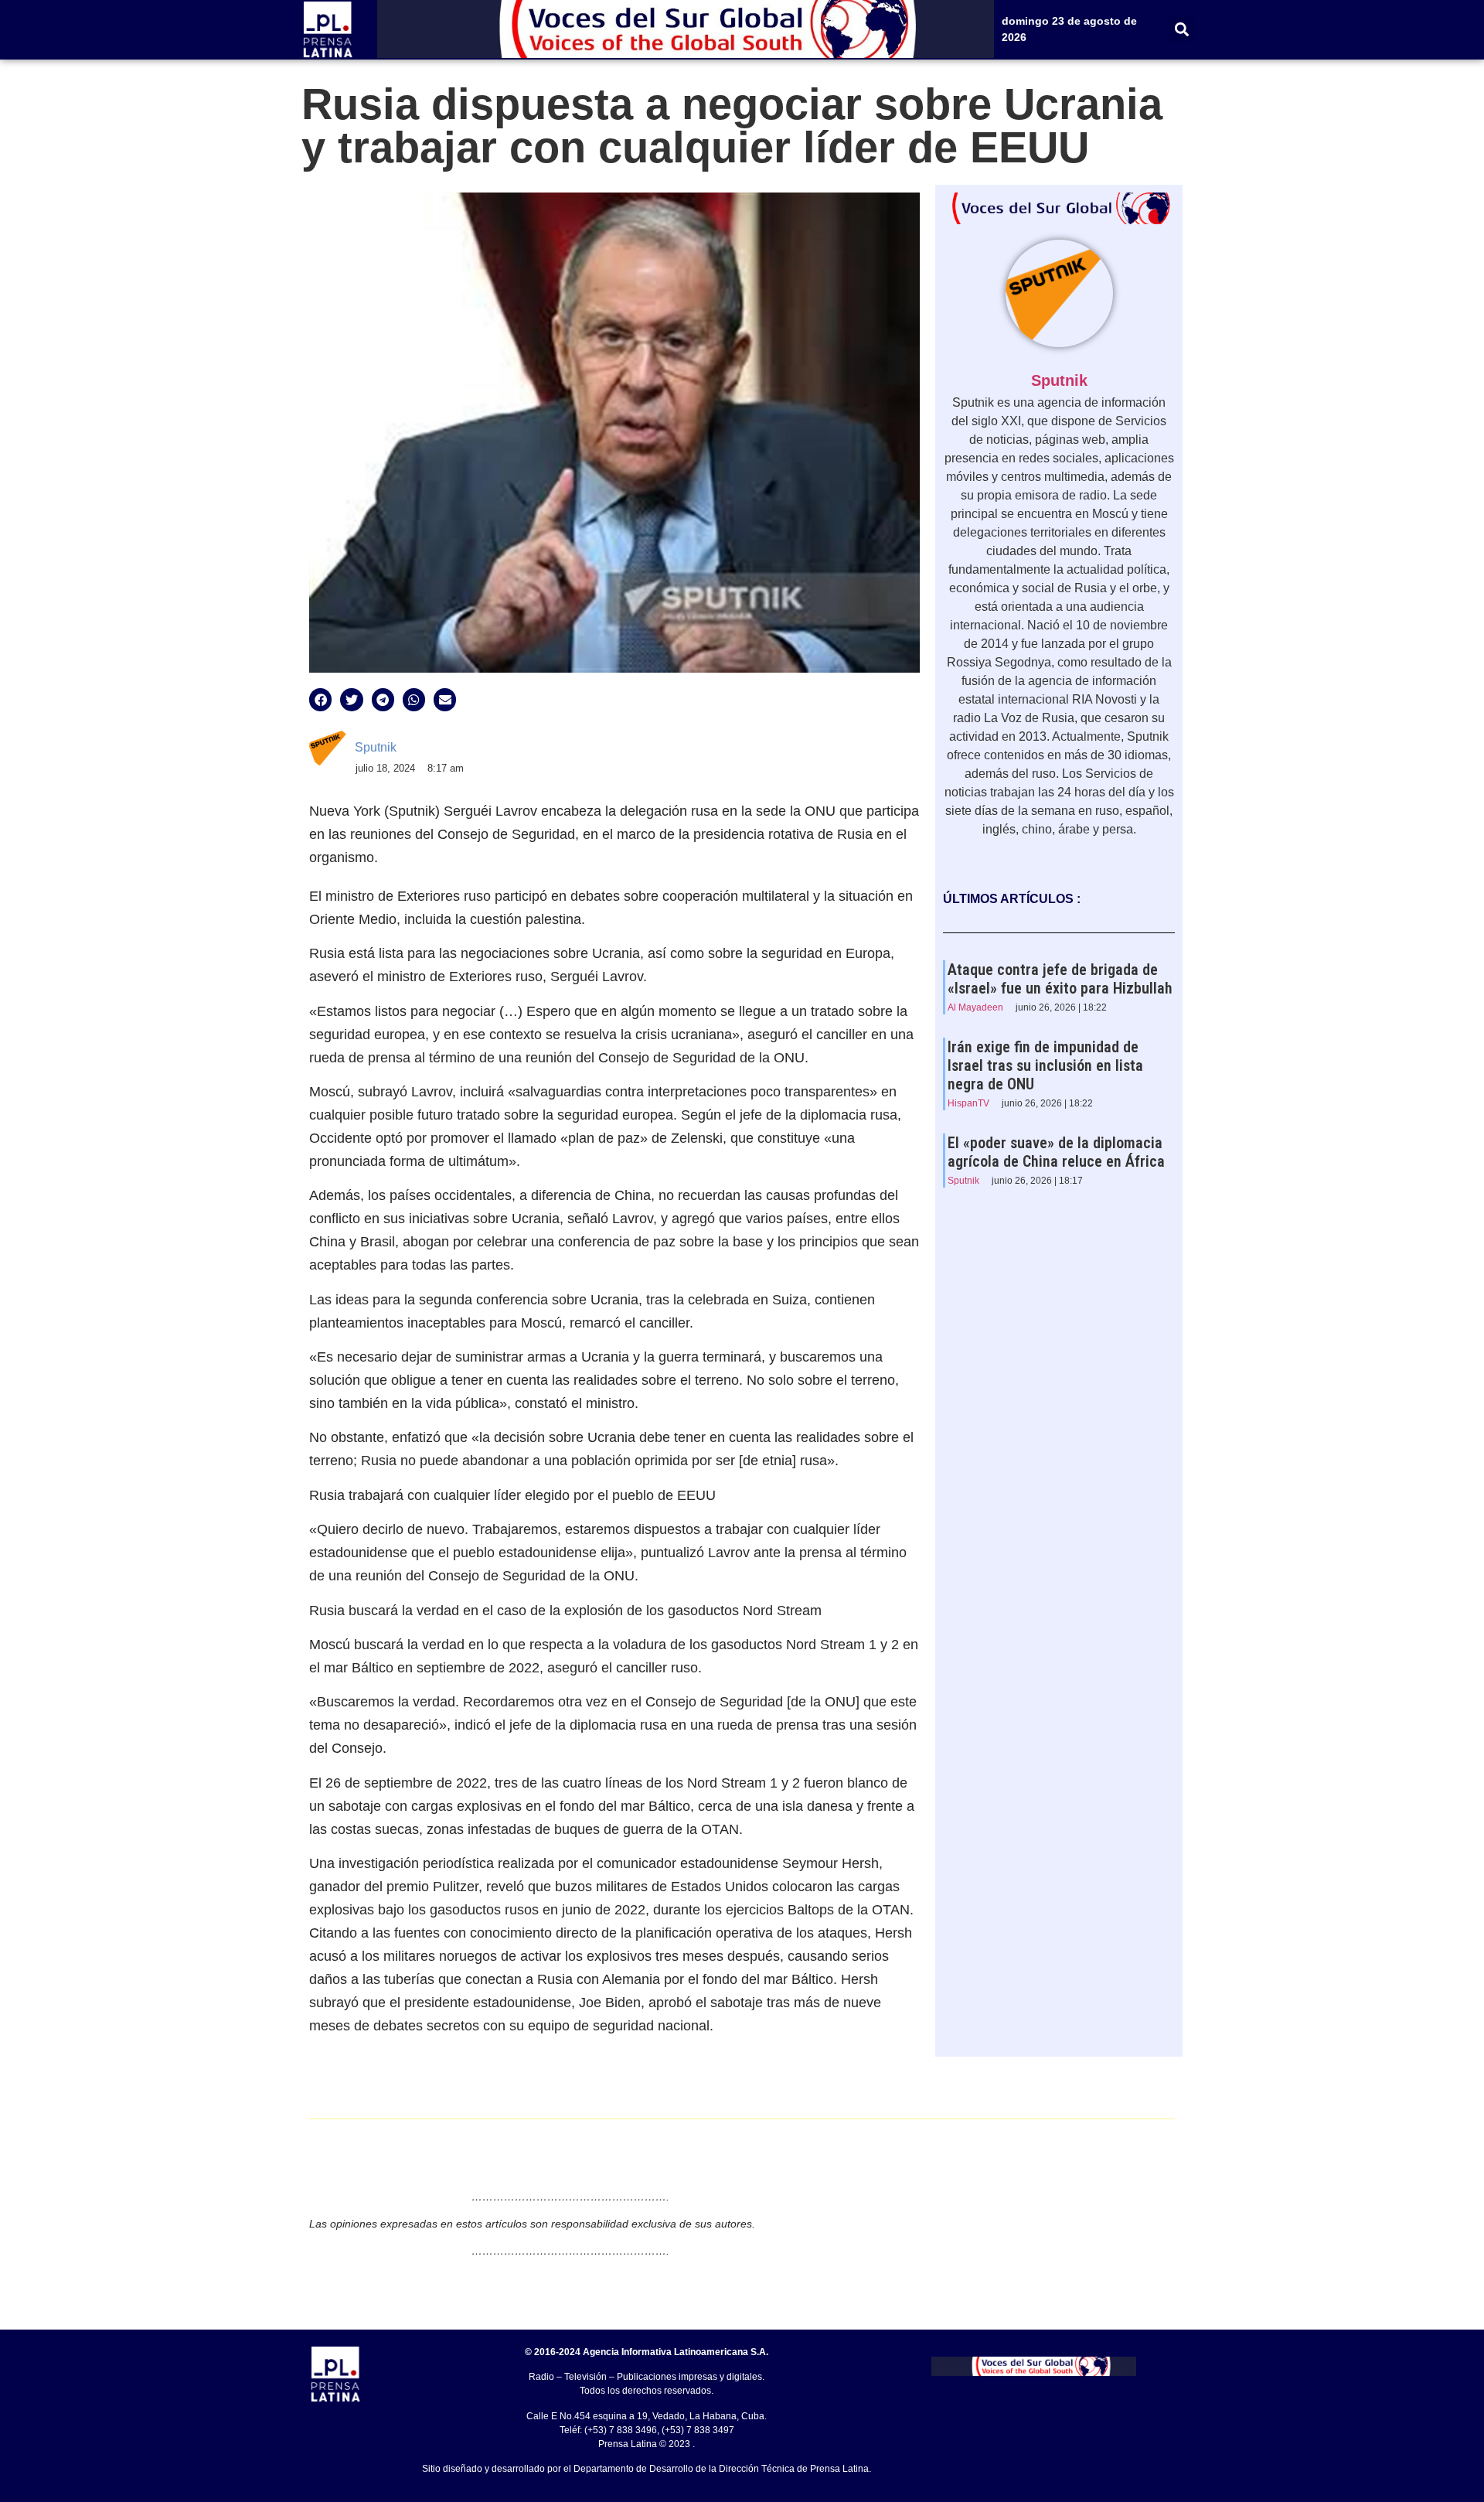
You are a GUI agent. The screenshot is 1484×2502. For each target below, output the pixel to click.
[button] (1182, 30)
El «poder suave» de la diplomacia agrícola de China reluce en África (1056, 1152)
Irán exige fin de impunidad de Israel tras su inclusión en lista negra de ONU (1045, 1065)
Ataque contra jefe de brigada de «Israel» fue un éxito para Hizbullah (1060, 979)
